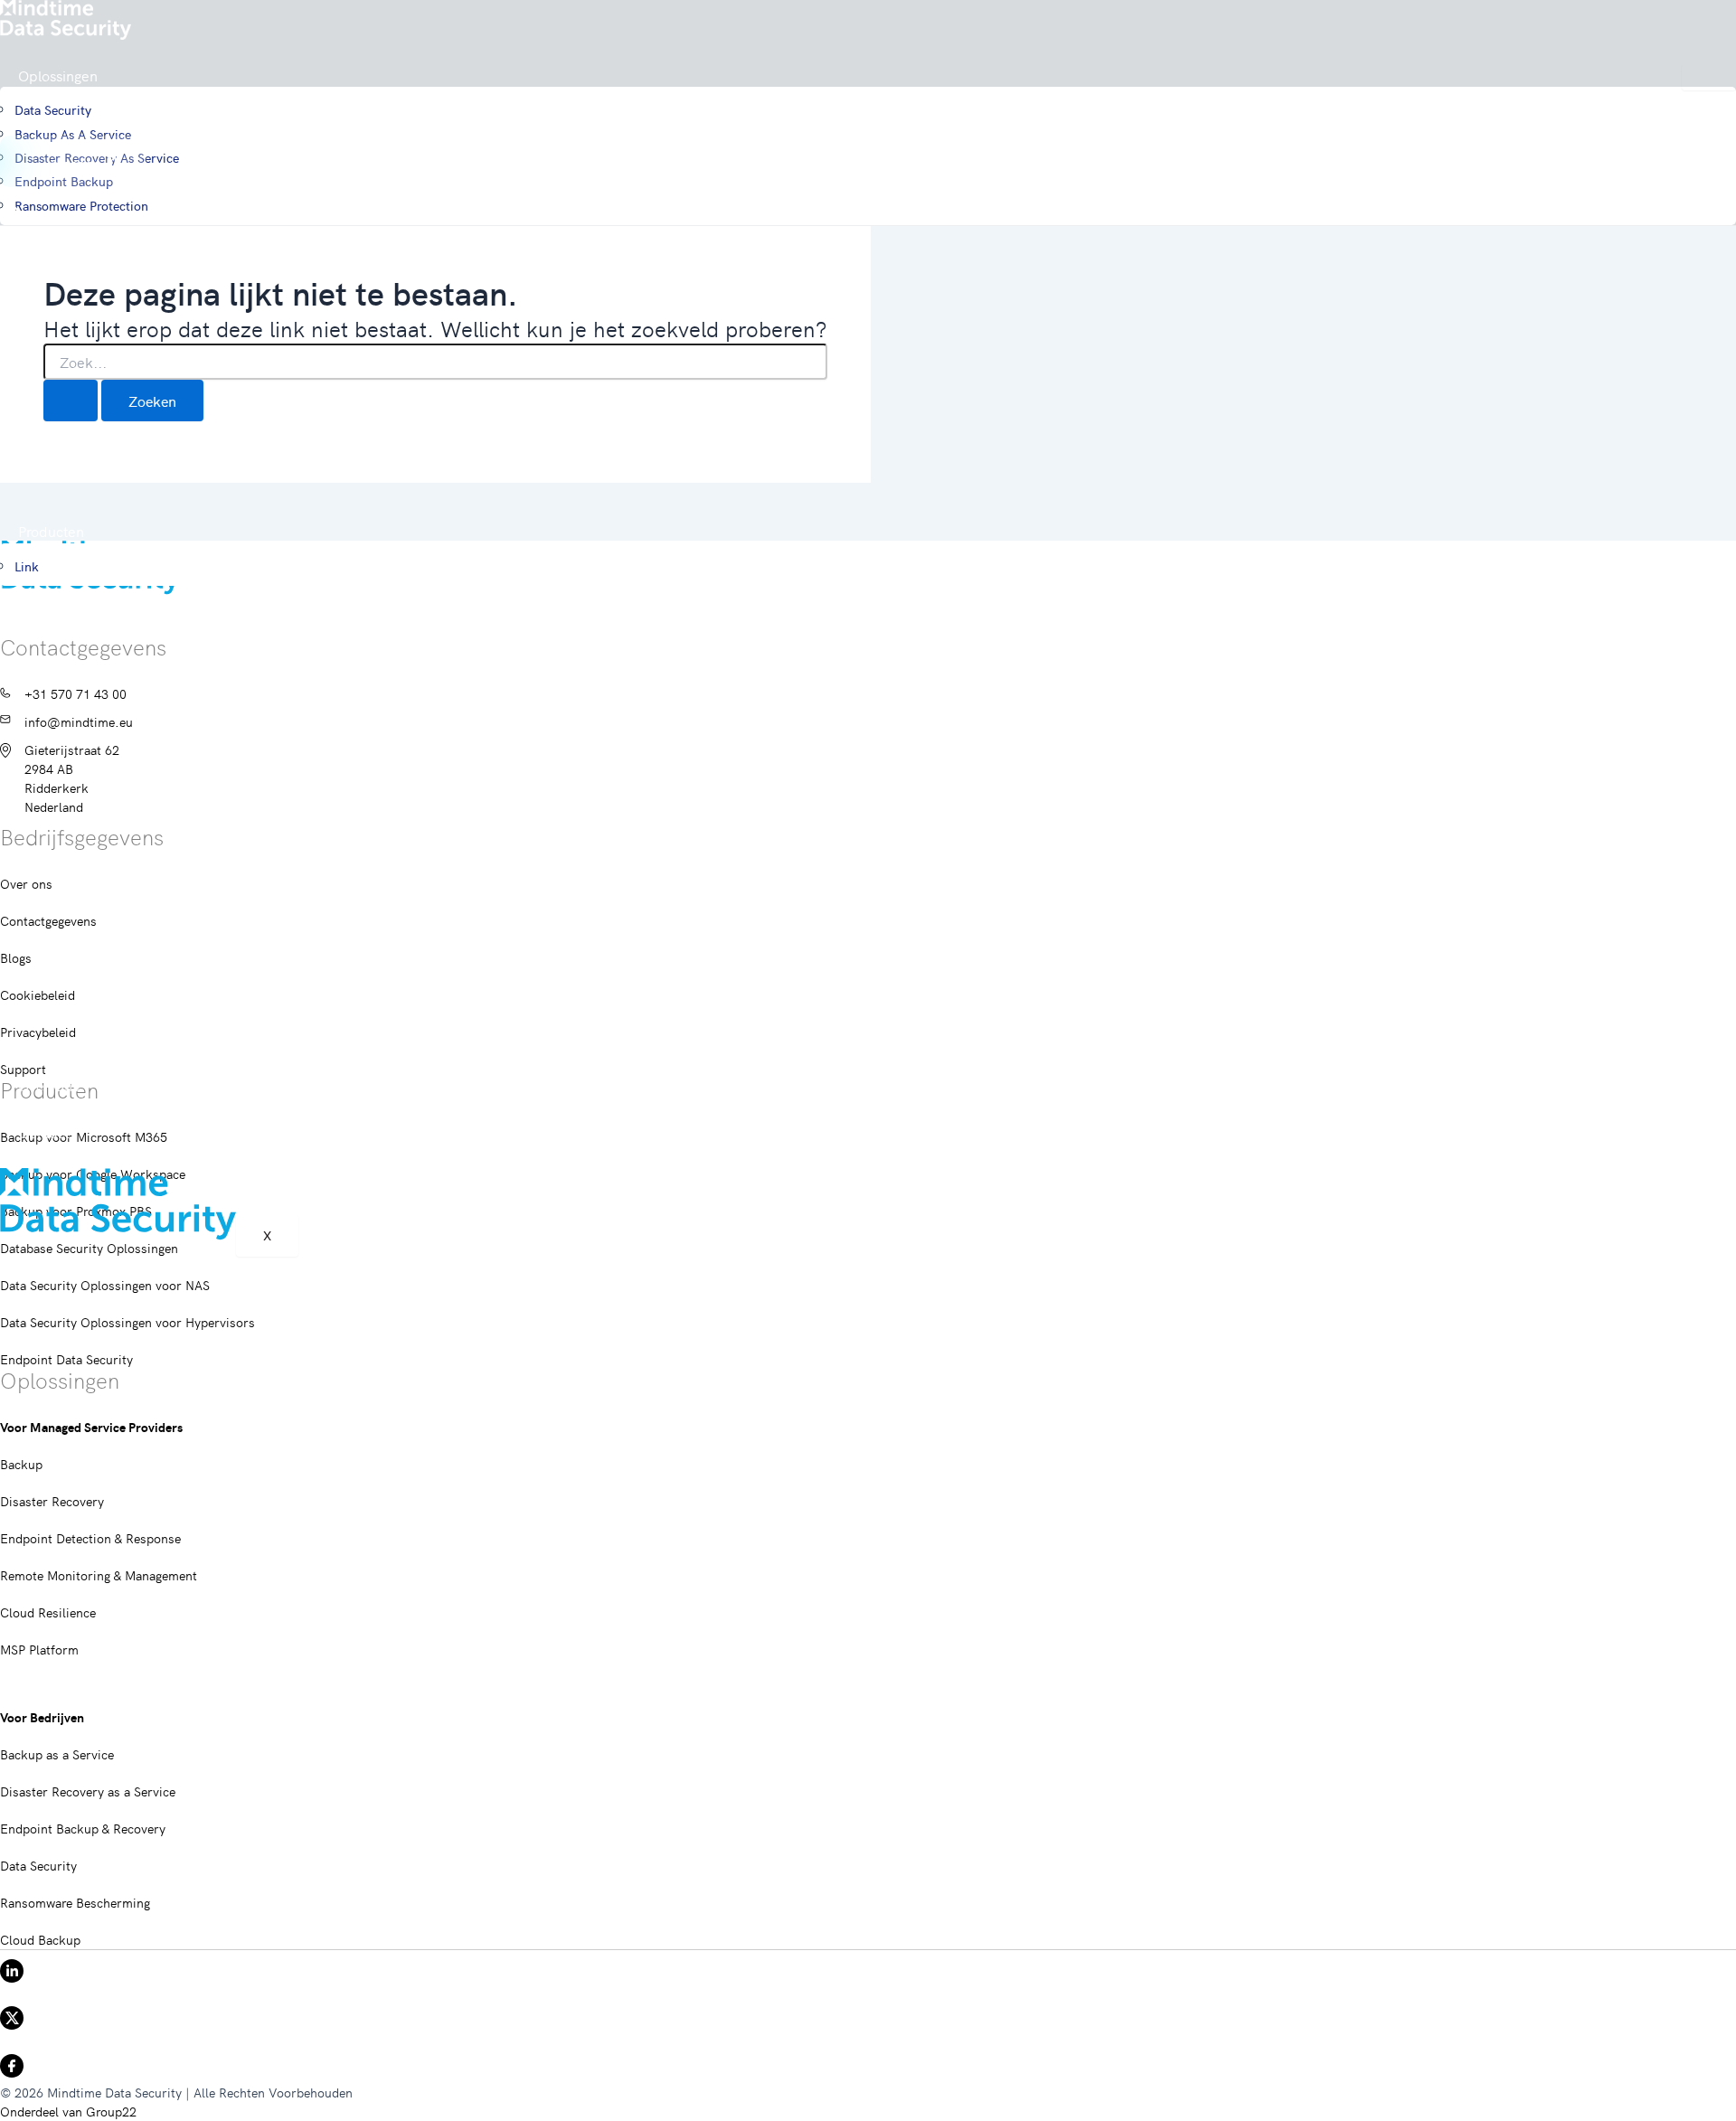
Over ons (48, 1085)
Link (27, 566)
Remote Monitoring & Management (99, 1575)
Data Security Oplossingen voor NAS (105, 1285)
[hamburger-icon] (1709, 77)
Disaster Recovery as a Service (88, 1791)
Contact (44, 1132)
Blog (32, 1108)
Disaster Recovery (52, 1501)
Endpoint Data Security (66, 1359)
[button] (73, 161)
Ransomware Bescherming (75, 1902)
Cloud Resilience (48, 1612)
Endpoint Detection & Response (90, 1538)
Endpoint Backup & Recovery (83, 1828)
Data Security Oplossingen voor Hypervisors (127, 1322)
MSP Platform (39, 1649)
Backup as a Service (73, 134)
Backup (21, 1464)
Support (44, 1156)
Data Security (53, 109)
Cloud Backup (40, 1939)
